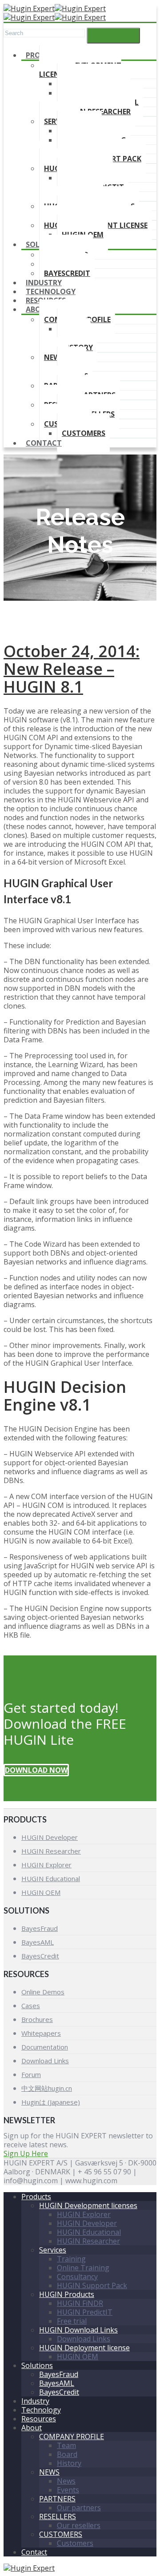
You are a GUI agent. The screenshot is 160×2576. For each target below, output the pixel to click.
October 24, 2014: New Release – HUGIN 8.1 (72, 669)
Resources (39, 2419)
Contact (44, 443)
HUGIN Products (67, 2294)
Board (67, 2454)
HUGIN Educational (51, 1878)
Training (71, 2259)
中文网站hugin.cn (47, 2088)
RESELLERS (58, 2516)
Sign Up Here (26, 2153)
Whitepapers (41, 2033)
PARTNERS (57, 2499)
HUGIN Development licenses (88, 2205)
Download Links (45, 2061)
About (38, 309)
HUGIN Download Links (78, 2330)
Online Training (83, 2268)
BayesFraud (40, 1928)
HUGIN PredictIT (85, 2312)
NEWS (54, 357)
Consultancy (77, 2277)
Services (53, 2250)
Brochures (37, 2019)
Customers (84, 433)
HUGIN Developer (50, 1837)
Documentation (45, 2047)
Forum (31, 2074)
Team (66, 2445)
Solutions (37, 2365)
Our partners (79, 2508)
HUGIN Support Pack (92, 2285)
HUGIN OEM (41, 1892)
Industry (35, 2401)
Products (36, 2197)
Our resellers (79, 2525)
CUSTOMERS (61, 2534)
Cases (31, 2006)
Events (68, 2490)
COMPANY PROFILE (72, 2436)
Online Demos (43, 1992)
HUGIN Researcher (51, 1851)
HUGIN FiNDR (80, 2303)
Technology (41, 2410)
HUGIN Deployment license (84, 2348)
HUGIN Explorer (46, 1865)
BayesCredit (40, 1956)
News (66, 2481)
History (69, 2463)
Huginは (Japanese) (51, 2102)
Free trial (72, 2321)
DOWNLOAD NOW (36, 1770)
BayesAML (38, 1942)
